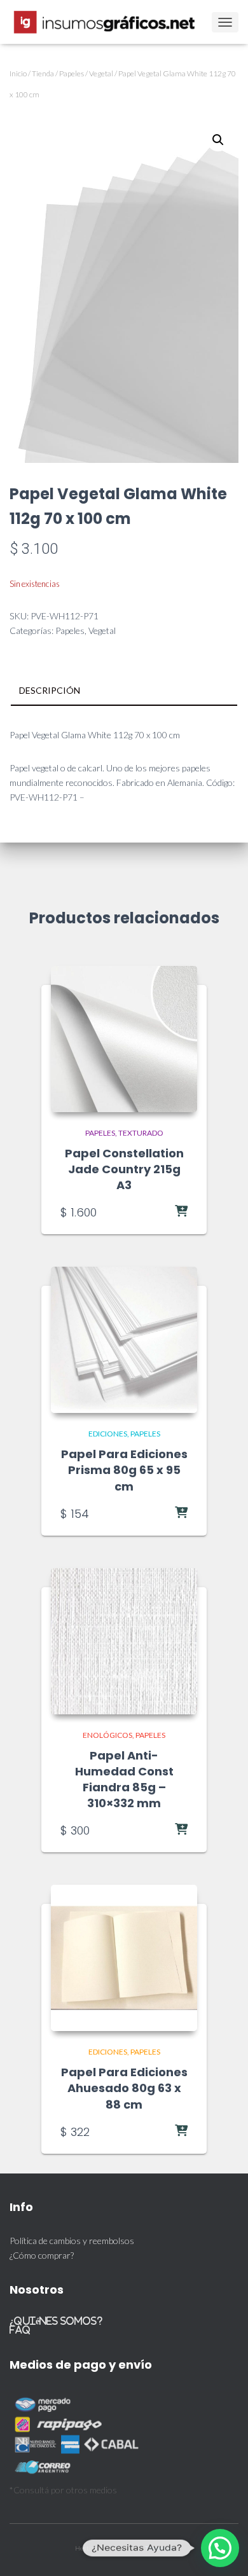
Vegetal (101, 73)
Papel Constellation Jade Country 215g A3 (124, 1169)
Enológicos (107, 1735)
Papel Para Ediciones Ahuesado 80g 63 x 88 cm (124, 2088)
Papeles (72, 73)
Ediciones (108, 1434)
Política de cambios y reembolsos (72, 2241)
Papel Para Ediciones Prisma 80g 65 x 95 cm (124, 1470)
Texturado (141, 1133)
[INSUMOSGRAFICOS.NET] (110, 22)
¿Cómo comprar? (42, 2255)
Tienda (43, 73)
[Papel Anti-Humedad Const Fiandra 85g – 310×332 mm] (124, 1641)
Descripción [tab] (50, 690)
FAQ (20, 2330)
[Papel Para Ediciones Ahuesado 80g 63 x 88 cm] (124, 1958)
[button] (218, 140)
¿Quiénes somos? (56, 2321)
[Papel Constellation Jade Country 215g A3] (124, 1039)
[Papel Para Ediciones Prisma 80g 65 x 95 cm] (124, 1340)
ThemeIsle (159, 2548)
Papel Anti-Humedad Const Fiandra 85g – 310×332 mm (124, 1780)
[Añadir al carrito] (156, 1212)
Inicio (18, 73)
